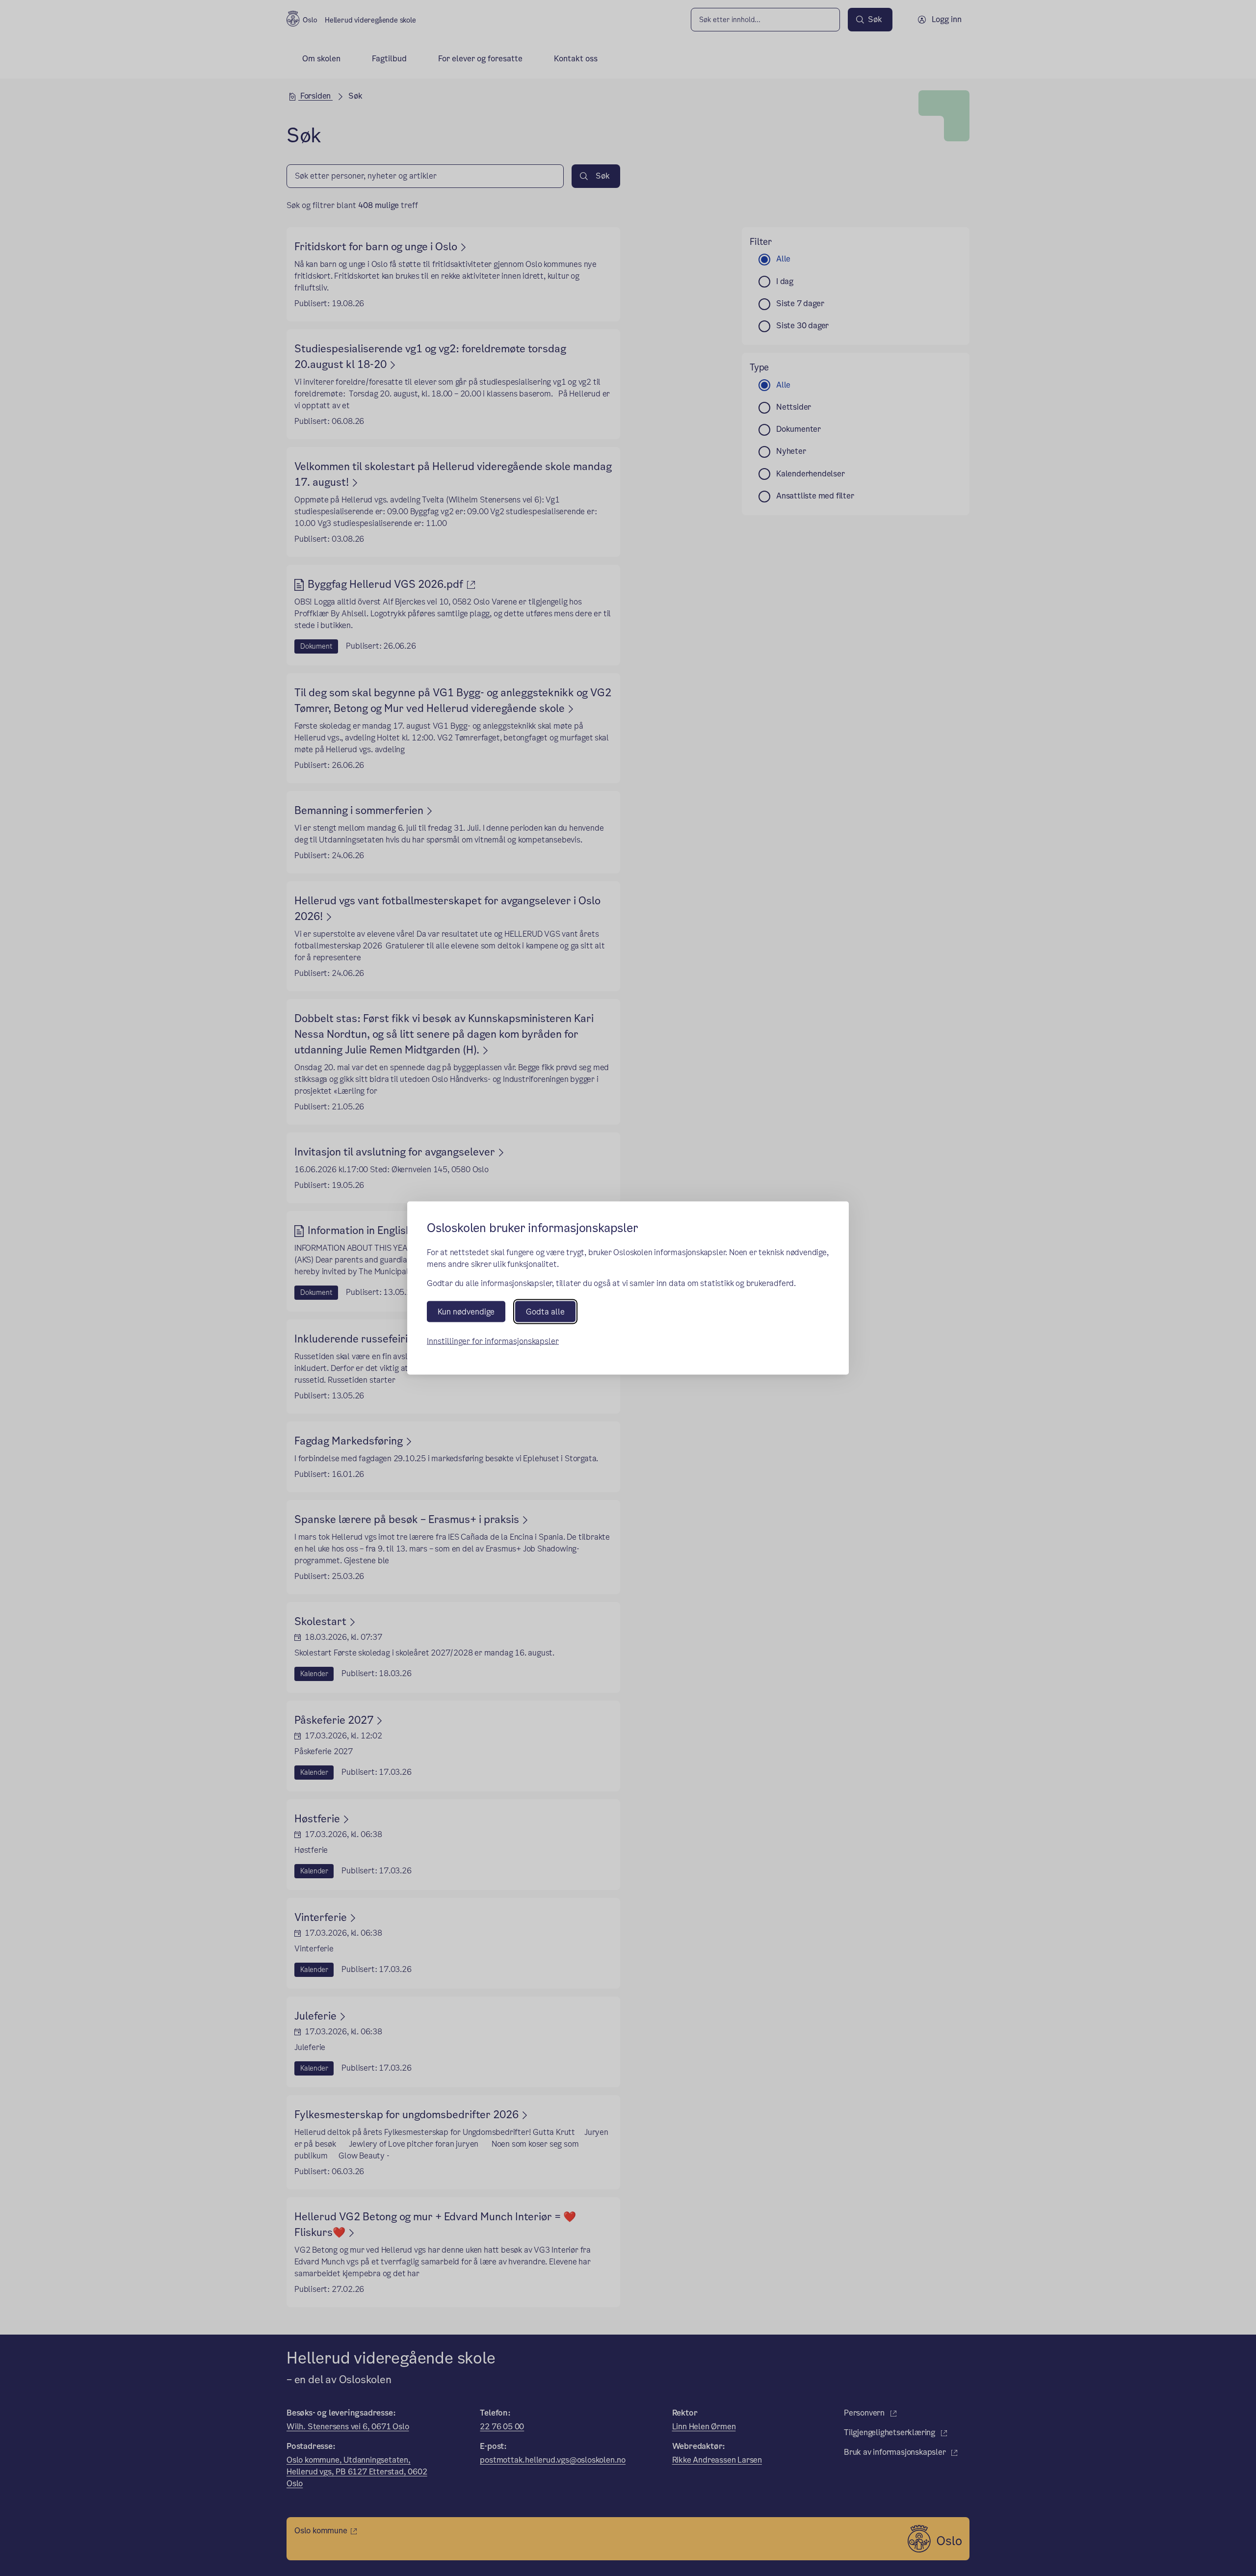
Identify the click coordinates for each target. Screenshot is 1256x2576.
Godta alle (545, 1312)
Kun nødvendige (466, 1312)
